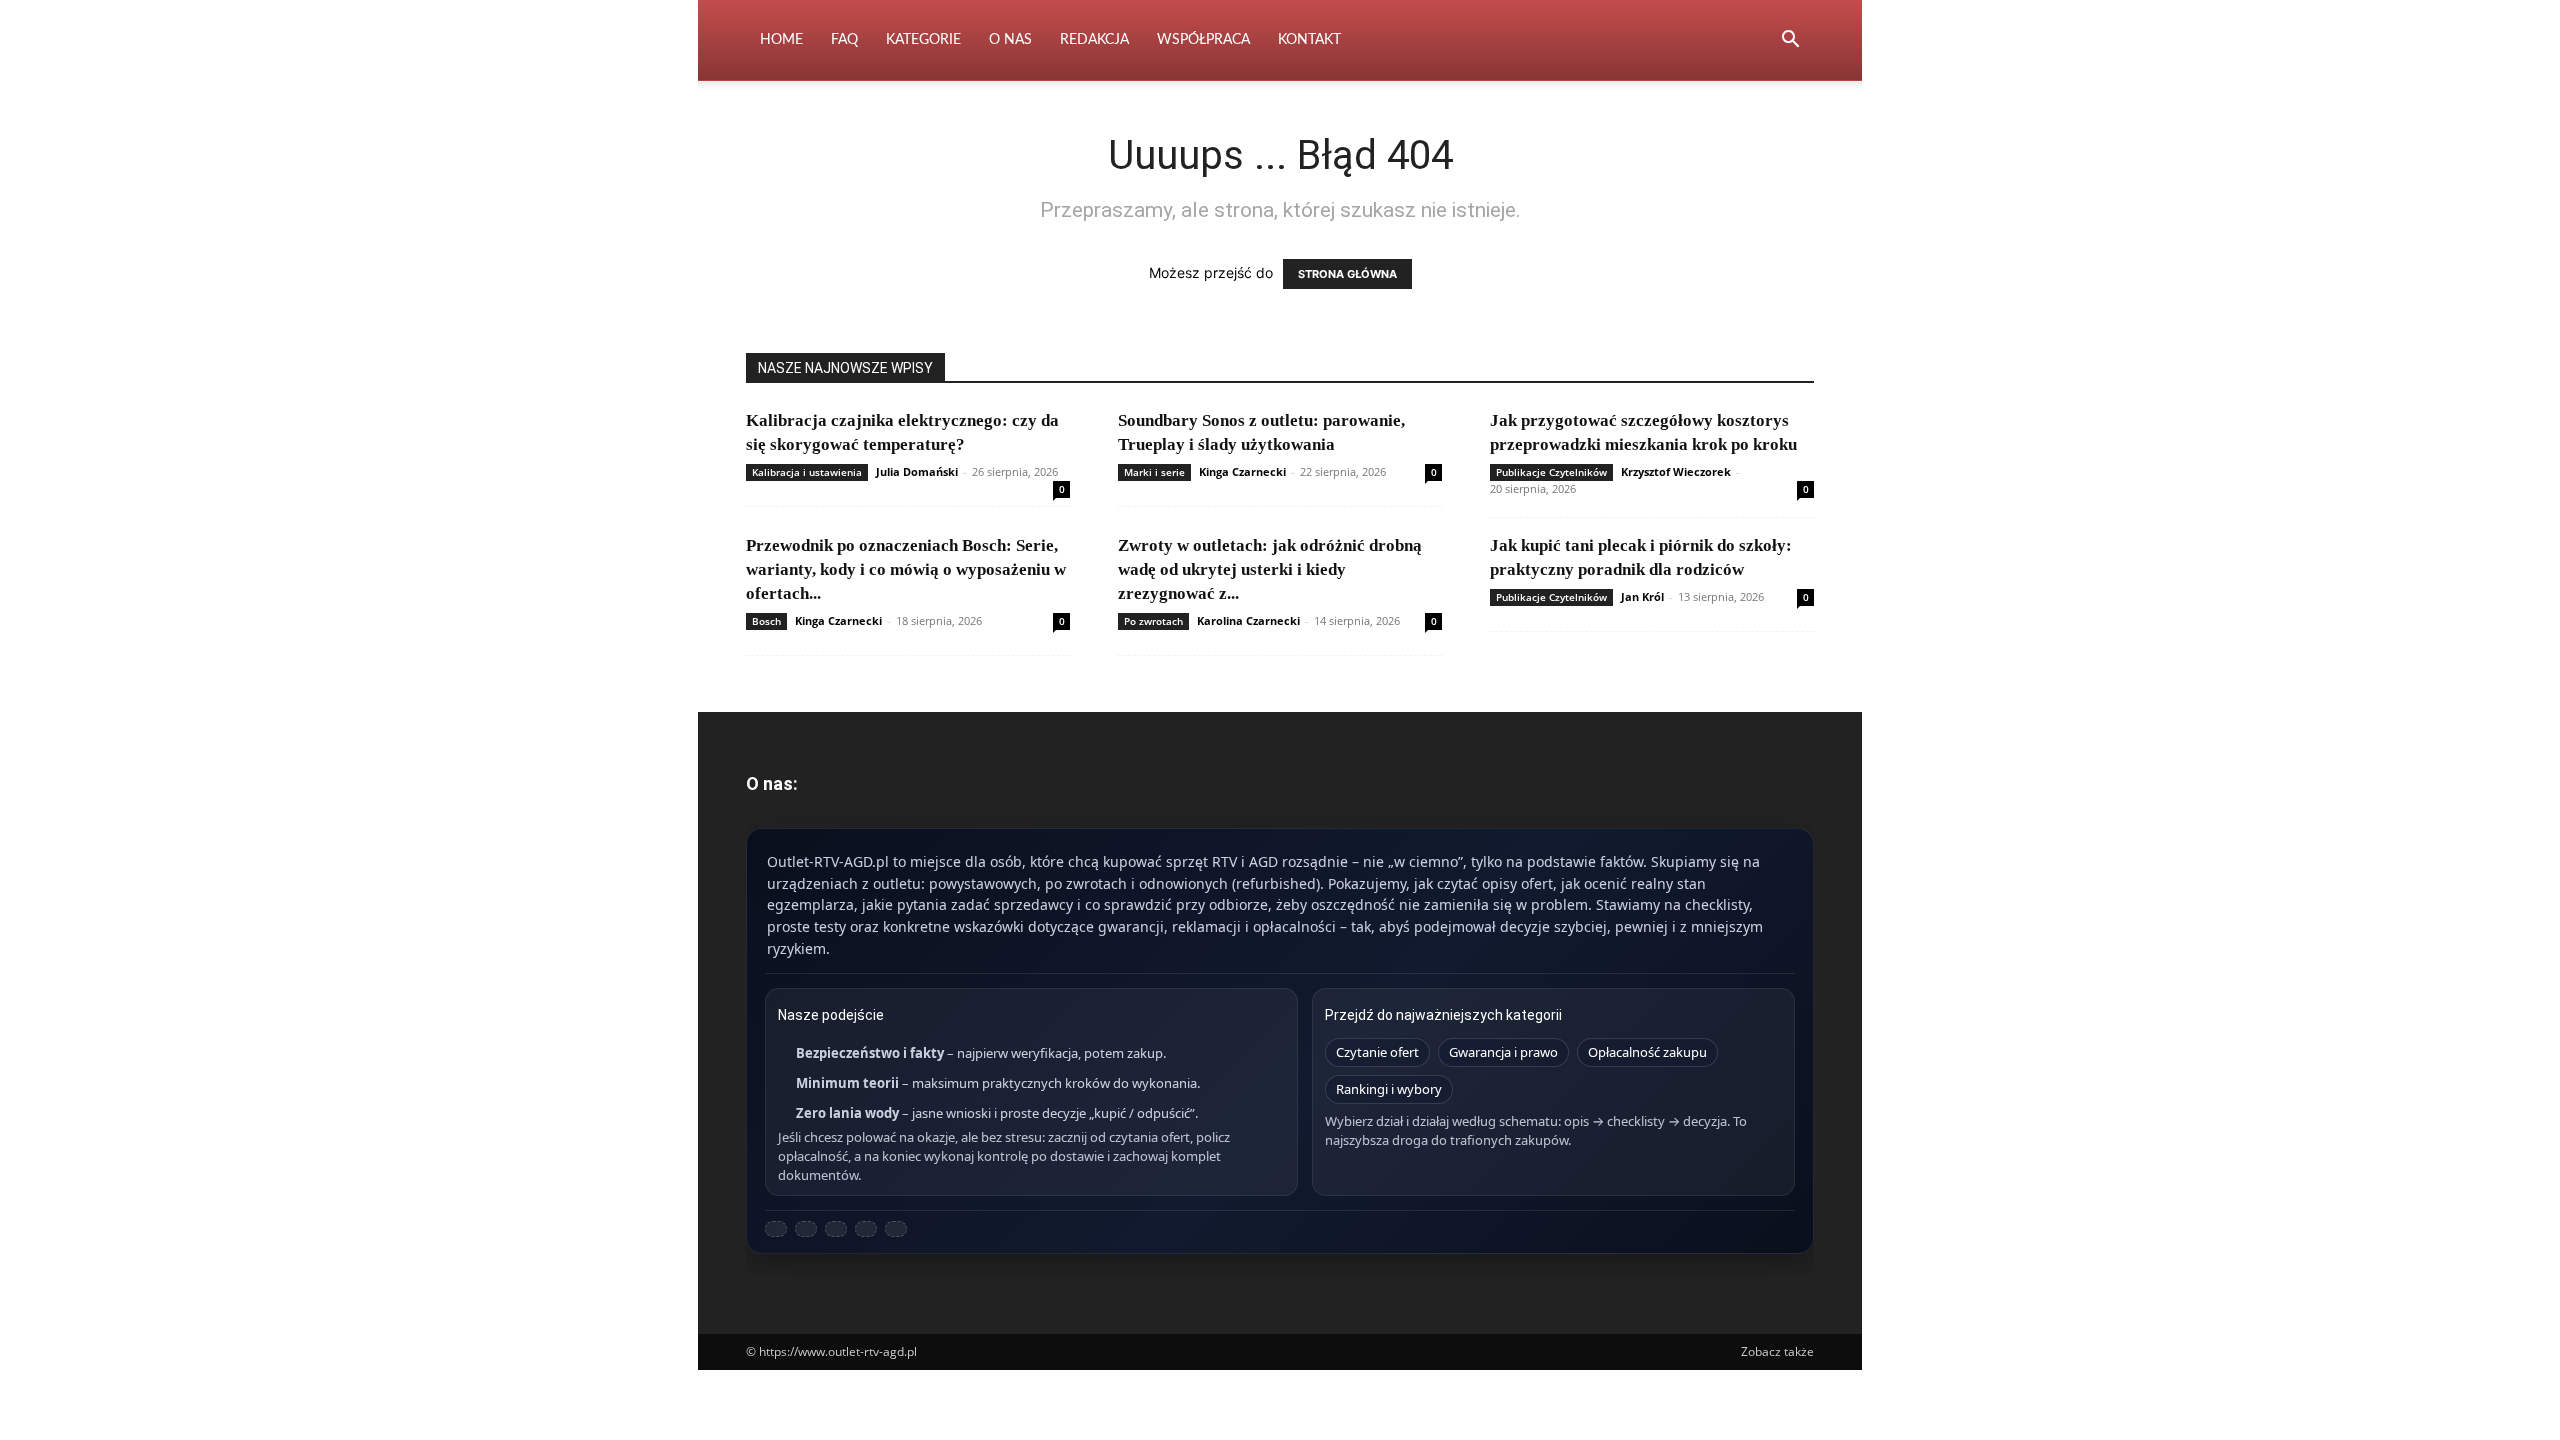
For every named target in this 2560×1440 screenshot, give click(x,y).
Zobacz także (1777, 1351)
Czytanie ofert (1377, 1052)
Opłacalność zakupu (1647, 1052)
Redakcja (1094, 40)
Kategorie (923, 40)
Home (781, 40)
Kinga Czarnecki (1242, 471)
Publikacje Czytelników (1551, 472)
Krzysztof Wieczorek (1676, 471)
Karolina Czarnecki (1248, 620)
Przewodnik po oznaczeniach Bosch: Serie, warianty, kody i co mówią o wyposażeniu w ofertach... (906, 569)
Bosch (766, 621)
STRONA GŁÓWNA (1347, 274)
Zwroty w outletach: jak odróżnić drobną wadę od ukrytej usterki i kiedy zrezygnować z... (1270, 569)
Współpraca (1203, 40)
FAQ (844, 40)
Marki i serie (1154, 472)
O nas (1010, 40)
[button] (1790, 41)
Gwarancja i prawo (1503, 1052)
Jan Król (1642, 596)
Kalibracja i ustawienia (807, 472)
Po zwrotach (1153, 621)
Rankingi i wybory (1389, 1089)
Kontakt (1309, 40)
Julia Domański (917, 471)
